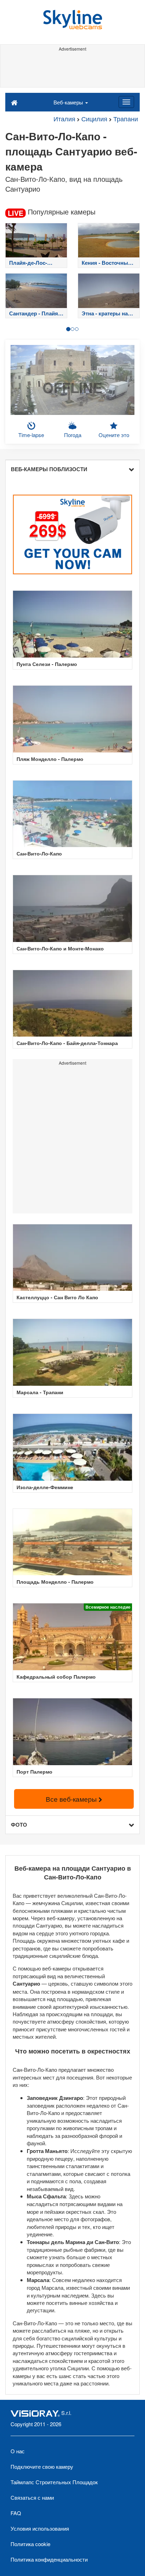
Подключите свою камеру (42, 2466)
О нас (18, 2451)
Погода (73, 435)
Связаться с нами (32, 2497)
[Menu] (126, 102)
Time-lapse (31, 435)
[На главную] (14, 102)
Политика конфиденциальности (49, 2559)
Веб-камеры (69, 102)
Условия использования (40, 2528)
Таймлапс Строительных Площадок (54, 2482)
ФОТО (19, 1825)
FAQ (16, 2513)
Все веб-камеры (72, 1799)
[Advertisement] (72, 70)
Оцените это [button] (114, 435)
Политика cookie (30, 2544)
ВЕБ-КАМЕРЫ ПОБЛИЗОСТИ (49, 469)
